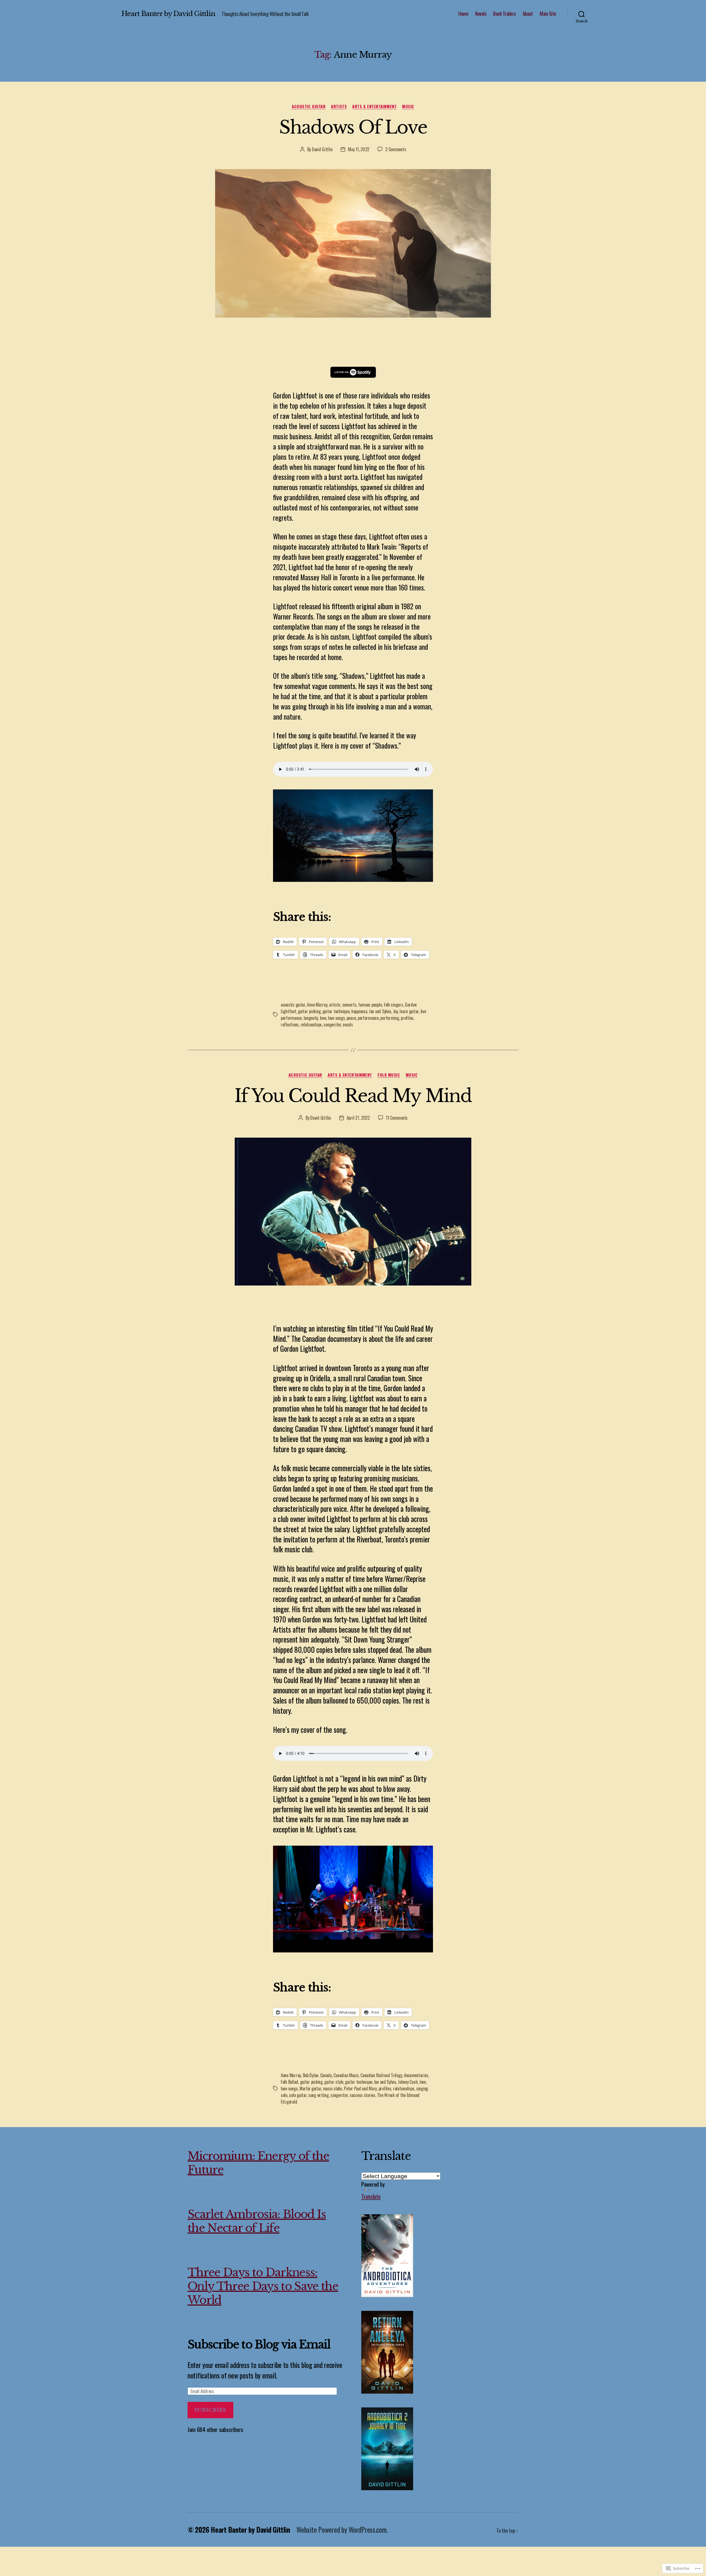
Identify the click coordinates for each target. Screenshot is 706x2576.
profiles (407, 1018)
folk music (389, 1075)
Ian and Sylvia (380, 1011)
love (323, 1018)
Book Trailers (504, 14)
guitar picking (309, 1011)
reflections (290, 1024)
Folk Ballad (289, 2082)
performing (390, 1018)
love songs (336, 1018)
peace (351, 1018)
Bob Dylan (311, 2075)
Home (463, 14)
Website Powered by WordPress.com (341, 2530)
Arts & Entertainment (374, 107)
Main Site (548, 14)
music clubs (333, 2088)
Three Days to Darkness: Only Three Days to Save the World (263, 2286)
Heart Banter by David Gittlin (168, 14)
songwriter (332, 1024)
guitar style (334, 2082)
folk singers (393, 1005)
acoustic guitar (309, 107)
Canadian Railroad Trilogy (381, 2075)
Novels (481, 14)
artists (339, 107)
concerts (349, 1005)
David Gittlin (322, 149)
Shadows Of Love (353, 127)
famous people (370, 1005)
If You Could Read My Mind (353, 1096)
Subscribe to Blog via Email (259, 2345)
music (408, 107)
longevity (311, 1018)
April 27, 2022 (358, 1118)
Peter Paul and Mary (360, 2088)
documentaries (416, 2075)
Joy (395, 1011)
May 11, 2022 (359, 149)
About (528, 14)
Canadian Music (346, 2075)
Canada (326, 2075)
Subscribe (210, 2410)
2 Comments (396, 149)
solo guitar (298, 2095)
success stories (363, 2095)
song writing (319, 2095)
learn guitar (409, 1011)
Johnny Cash (408, 2082)
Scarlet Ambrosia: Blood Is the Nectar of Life (257, 2221)
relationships (311, 1024)
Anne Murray (317, 1005)
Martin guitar (310, 2088)
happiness (359, 1011)
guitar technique (336, 1011)
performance (368, 1018)
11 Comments (397, 1118)
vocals (348, 1024)
